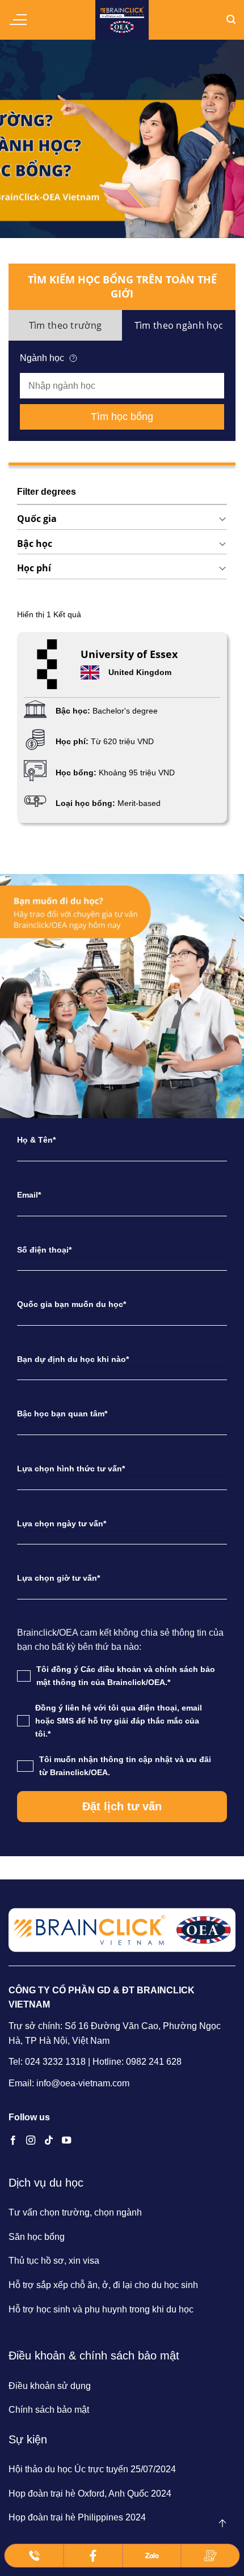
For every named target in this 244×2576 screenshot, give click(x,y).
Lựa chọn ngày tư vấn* (62, 1523)
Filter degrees (47, 492)
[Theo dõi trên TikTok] (49, 2141)
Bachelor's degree (125, 711)
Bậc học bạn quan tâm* (62, 1414)
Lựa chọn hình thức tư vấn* (71, 1469)
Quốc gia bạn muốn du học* (71, 1304)
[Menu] (18, 20)
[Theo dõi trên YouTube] (66, 2141)
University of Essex (129, 654)
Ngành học (42, 358)
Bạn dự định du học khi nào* (73, 1359)
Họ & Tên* (36, 1140)
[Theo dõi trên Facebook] (13, 2141)
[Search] (231, 20)
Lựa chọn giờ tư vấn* (58, 1578)
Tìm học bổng (122, 417)
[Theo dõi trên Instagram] (31, 2141)
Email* (29, 1195)
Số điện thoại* (44, 1250)
